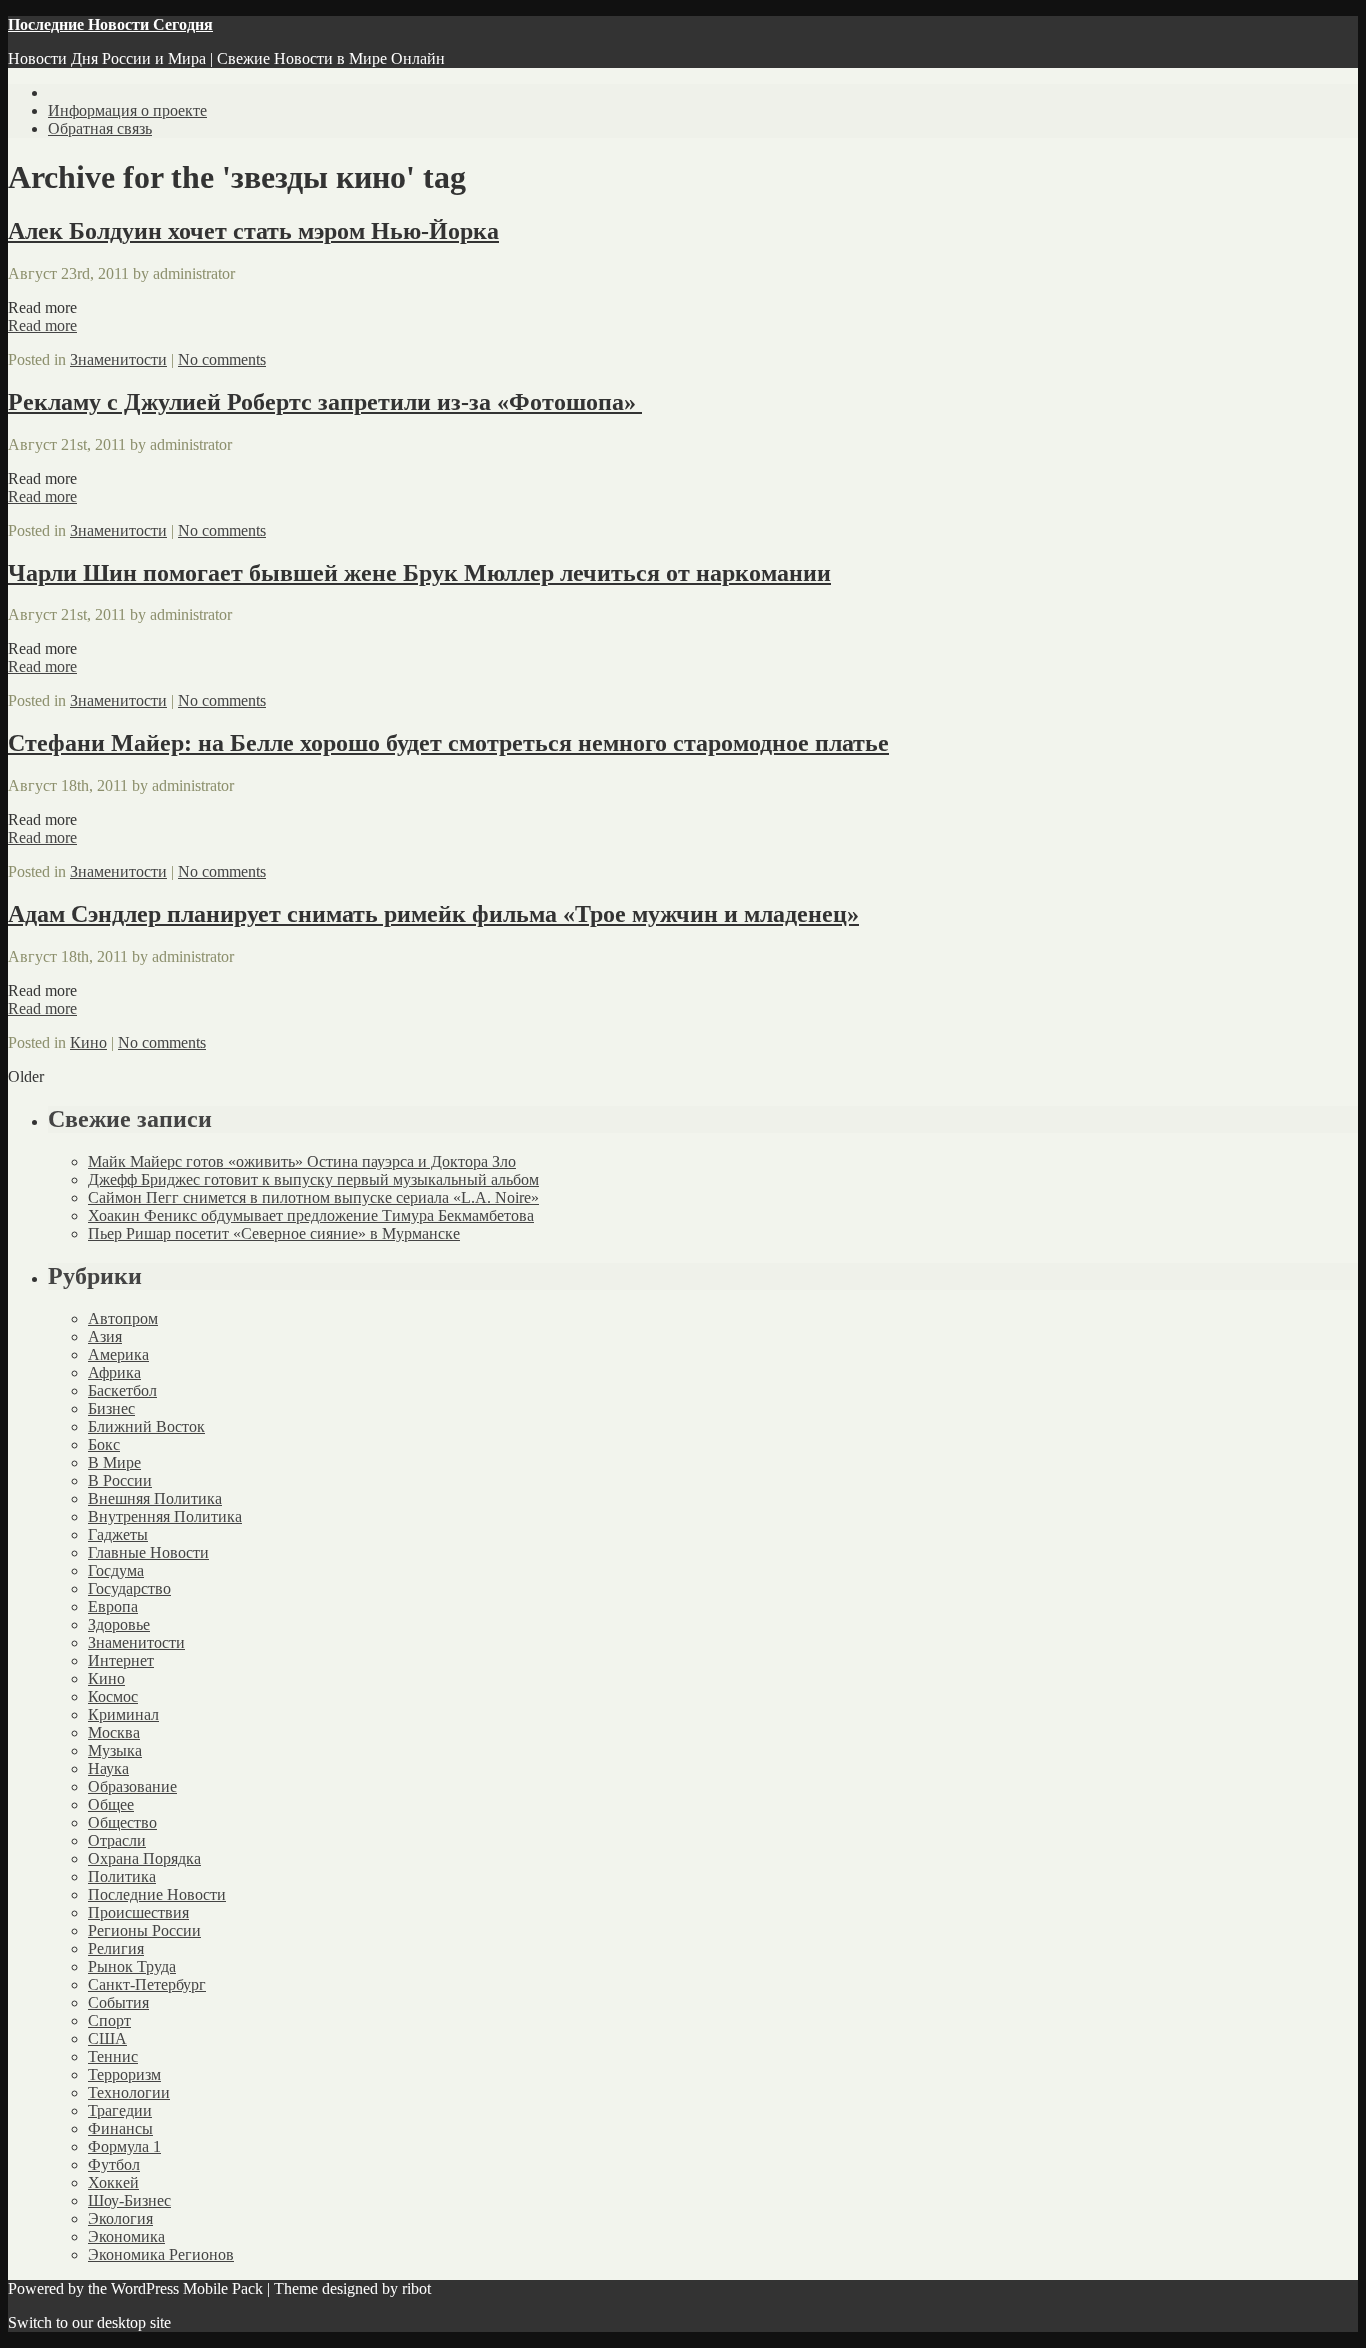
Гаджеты (118, 1534)
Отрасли (117, 1840)
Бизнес (111, 1408)
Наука (108, 1768)
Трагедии (120, 2110)
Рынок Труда (132, 1966)
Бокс (104, 1444)
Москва (114, 1732)
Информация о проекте (127, 110)
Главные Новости (148, 1552)
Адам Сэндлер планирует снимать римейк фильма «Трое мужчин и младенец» (433, 914)
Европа (113, 1606)
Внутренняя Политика (165, 1516)
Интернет (121, 1660)
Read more (42, 325)
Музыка (115, 1750)
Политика (122, 1876)
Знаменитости (118, 359)
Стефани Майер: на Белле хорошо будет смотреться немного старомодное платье (448, 743)
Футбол (114, 2164)
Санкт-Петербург (147, 1984)
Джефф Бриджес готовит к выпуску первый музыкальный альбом (313, 1179)
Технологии (129, 2092)
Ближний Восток (146, 1426)
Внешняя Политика (155, 1498)
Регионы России (144, 1930)
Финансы (120, 2128)
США (107, 2038)
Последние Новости (157, 1894)
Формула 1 (124, 2146)
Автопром (123, 1318)
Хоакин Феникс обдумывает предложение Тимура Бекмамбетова (311, 1215)
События (118, 2002)
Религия (116, 1948)
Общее (111, 1804)
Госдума (116, 1570)
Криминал (123, 1714)
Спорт (109, 2020)
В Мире (114, 1462)
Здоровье (119, 1624)
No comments (222, 359)
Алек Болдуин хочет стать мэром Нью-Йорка (253, 231)
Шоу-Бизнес (129, 2200)
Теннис (113, 2056)
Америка (118, 1354)
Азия (105, 1336)
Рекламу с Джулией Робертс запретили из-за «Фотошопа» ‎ (325, 402)
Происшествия (138, 1912)
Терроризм (124, 2074)
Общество (122, 1822)
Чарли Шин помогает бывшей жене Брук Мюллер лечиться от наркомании (419, 573)
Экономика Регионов (161, 2254)
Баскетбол (122, 1390)
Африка (114, 1372)
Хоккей (113, 2182)
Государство (129, 1588)
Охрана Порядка (144, 1858)
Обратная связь (100, 128)
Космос (113, 1696)
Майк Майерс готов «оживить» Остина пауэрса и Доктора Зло (302, 1161)
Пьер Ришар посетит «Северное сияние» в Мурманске (274, 1233)
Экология (120, 2218)
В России (120, 1480)
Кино (88, 1042)
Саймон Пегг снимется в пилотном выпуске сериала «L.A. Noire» (313, 1197)
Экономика (126, 2236)
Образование (132, 1786)
